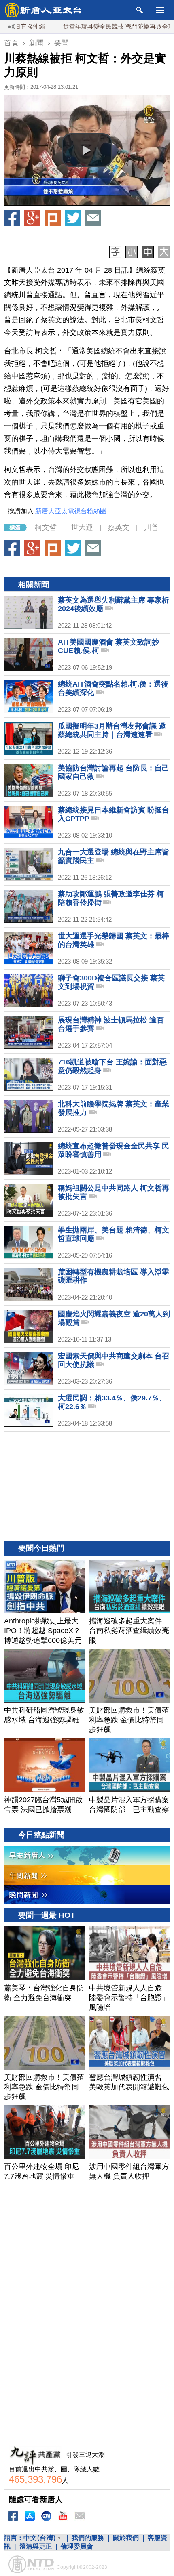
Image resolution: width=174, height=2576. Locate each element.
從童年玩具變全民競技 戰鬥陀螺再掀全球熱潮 (92, 26)
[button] (87, 150)
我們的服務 (88, 2538)
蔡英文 (119, 527)
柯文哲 (46, 527)
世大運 (82, 527)
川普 (151, 527)
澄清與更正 (36, 2546)
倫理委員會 (77, 2546)
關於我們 (126, 2538)
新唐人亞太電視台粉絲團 (71, 511)
